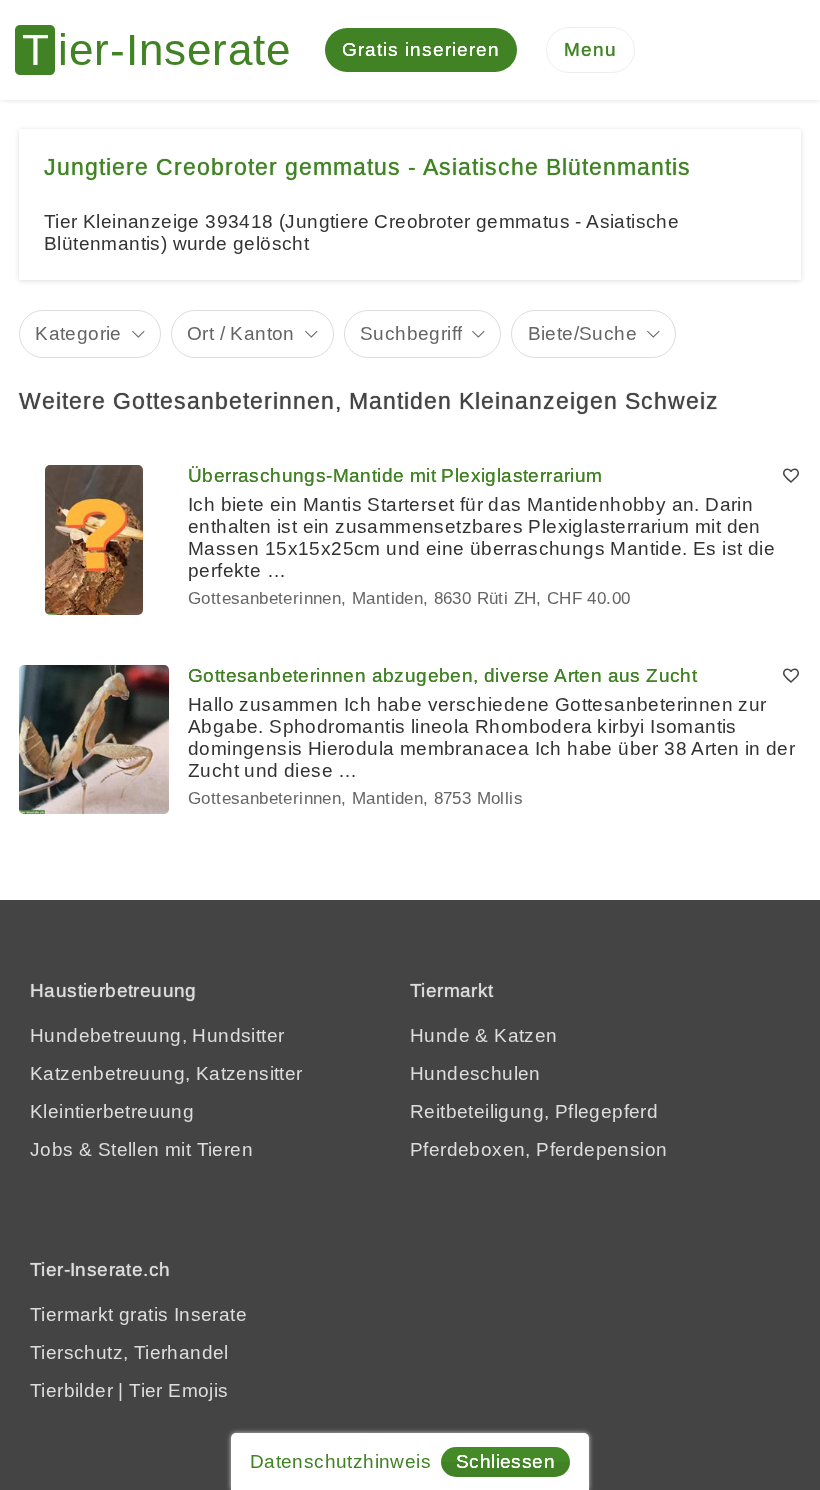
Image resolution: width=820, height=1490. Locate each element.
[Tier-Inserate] (165, 50)
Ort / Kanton (241, 333)
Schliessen (505, 1461)
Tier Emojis (178, 1390)
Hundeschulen (475, 1073)
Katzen (525, 1035)
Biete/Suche (582, 333)
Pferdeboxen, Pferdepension (538, 1149)
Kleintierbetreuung (112, 1111)
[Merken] (791, 476)
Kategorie (78, 333)
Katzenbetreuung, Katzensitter (166, 1073)
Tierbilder (71, 1390)
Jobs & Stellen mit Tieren (141, 1149)
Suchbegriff (411, 333)
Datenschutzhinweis (340, 1461)
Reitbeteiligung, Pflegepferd (534, 1111)
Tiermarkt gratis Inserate (138, 1314)
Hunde (440, 1035)
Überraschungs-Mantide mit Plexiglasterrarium (395, 475)
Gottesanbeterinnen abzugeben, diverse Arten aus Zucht (442, 675)
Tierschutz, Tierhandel (129, 1352)
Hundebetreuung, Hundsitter (157, 1035)
